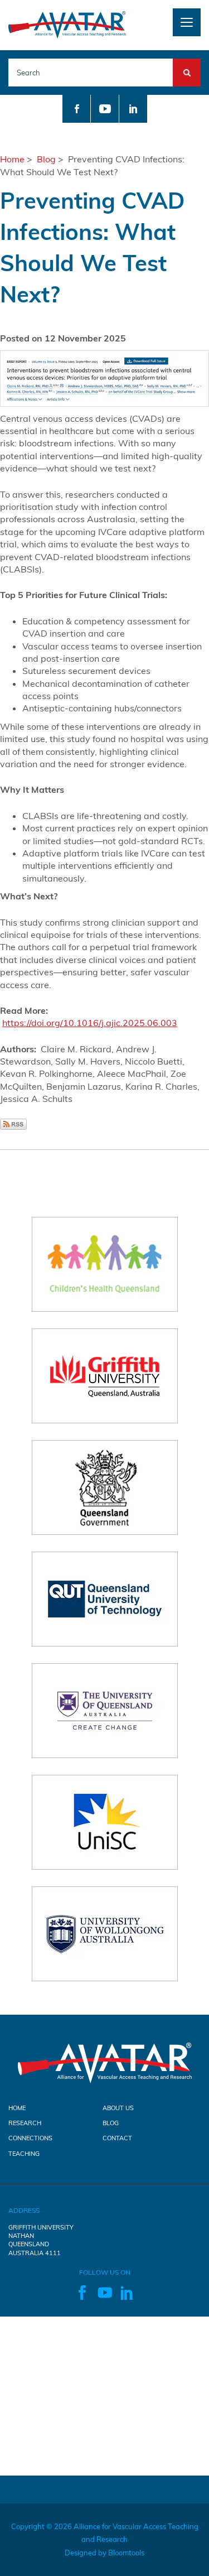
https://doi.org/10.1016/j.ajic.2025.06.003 (90, 1023)
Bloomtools (126, 2553)
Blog (46, 159)
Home (12, 159)
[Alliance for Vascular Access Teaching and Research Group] (67, 24)
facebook (76, 109)
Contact (117, 2138)
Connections (30, 2138)
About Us (118, 2108)
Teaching (24, 2154)
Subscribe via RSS (13, 1124)
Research (25, 2123)
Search (187, 65)
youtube (105, 109)
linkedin (133, 109)
